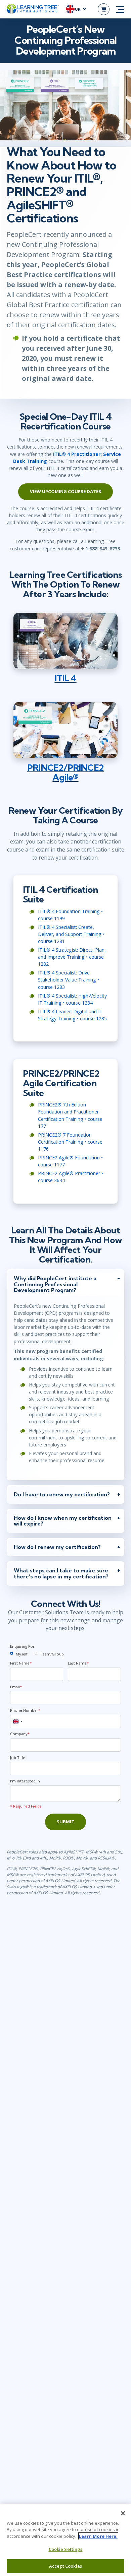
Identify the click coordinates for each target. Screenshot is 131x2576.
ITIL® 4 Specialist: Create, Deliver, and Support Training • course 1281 (71, 934)
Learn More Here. (98, 2536)
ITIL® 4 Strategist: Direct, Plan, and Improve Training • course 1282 (72, 957)
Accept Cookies (65, 2566)
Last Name (78, 1663)
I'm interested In (25, 1781)
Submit (65, 1822)
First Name (21, 1663)
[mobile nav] (120, 9)
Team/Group (52, 1654)
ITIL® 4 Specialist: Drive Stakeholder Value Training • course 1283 (69, 980)
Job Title (18, 1757)
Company (20, 1734)
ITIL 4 (65, 678)
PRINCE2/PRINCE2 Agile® (65, 772)
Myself (22, 1654)
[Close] (123, 2513)
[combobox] (17, 1721)
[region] (65, 2540)
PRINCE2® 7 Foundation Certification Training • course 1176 (70, 1142)
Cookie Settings (66, 2549)
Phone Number (25, 1710)
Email (16, 1687)
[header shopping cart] (104, 9)
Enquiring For (22, 1646)
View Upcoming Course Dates (65, 491)
